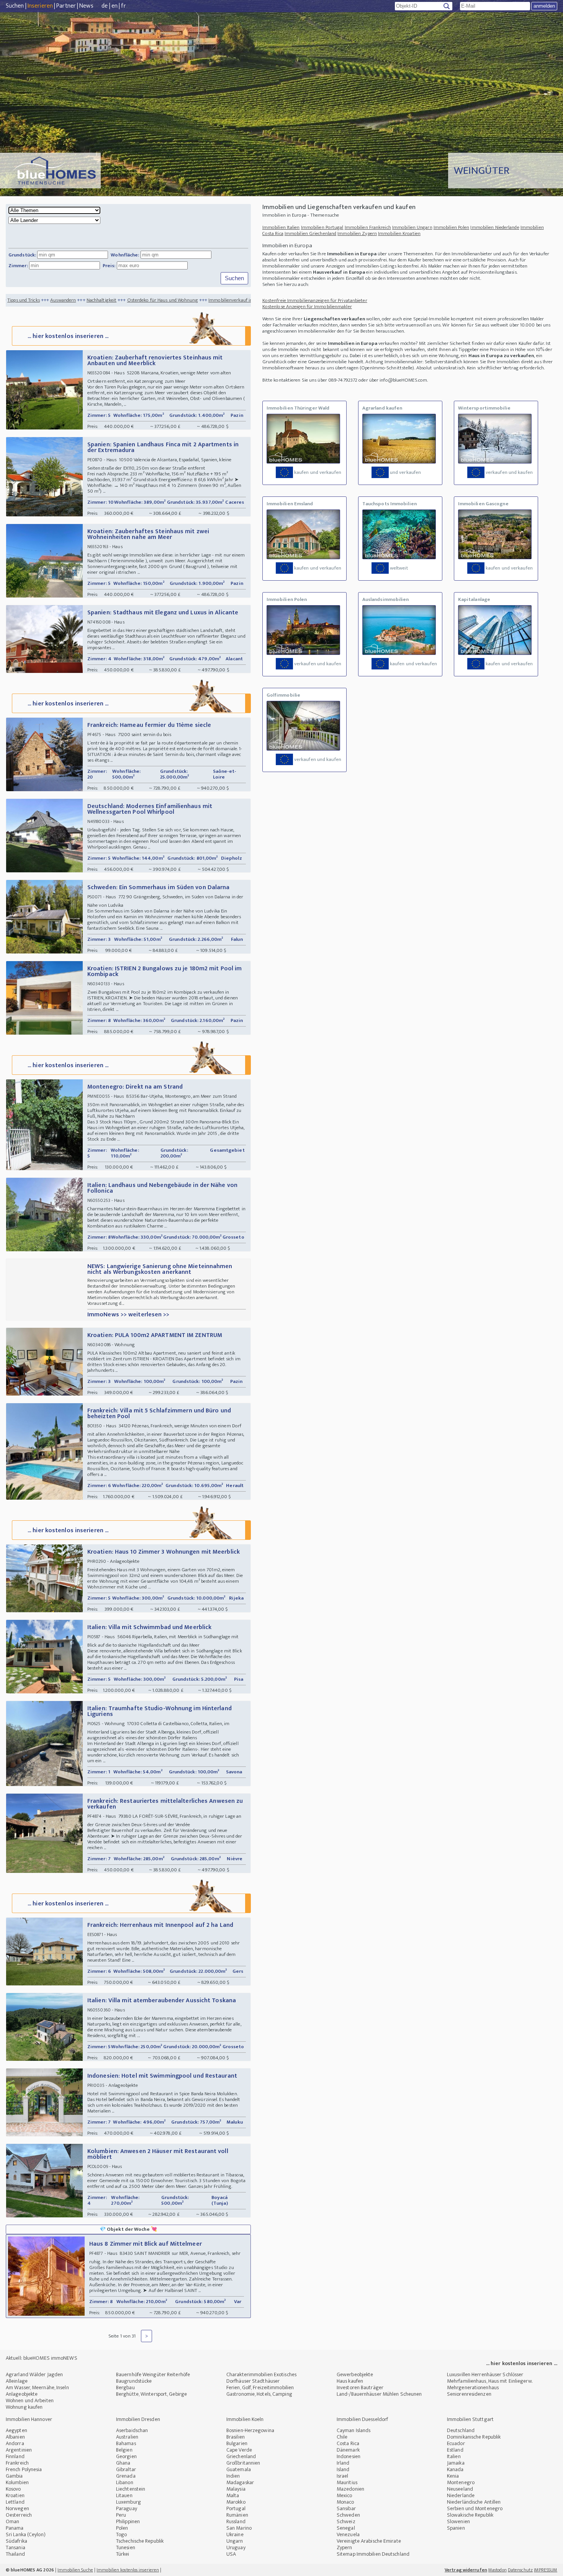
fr (123, 6)
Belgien (124, 2450)
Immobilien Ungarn (412, 227)
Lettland (15, 2502)
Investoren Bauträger (360, 2387)
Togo (121, 2534)
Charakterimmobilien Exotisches (261, 2374)
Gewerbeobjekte (355, 2374)
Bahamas (126, 2443)
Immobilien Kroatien (399, 233)
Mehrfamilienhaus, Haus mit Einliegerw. (490, 2381)
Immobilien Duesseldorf (362, 2419)
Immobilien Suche (75, 2570)
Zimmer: (18, 266)
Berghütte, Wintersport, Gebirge (151, 2394)
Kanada (455, 2469)
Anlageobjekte (22, 2394)
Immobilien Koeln (245, 2419)
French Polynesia (24, 2469)
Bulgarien (237, 2443)
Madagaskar (240, 2482)
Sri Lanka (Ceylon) (26, 2534)
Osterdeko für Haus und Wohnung (79, 300)
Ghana (123, 2463)
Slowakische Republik (470, 2515)
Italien (454, 2456)
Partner (66, 6)
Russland (236, 2521)
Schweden (348, 2515)
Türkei (123, 2554)
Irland (343, 2463)
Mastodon (498, 2570)
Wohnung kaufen (24, 2407)
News (86, 6)
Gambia (14, 2476)
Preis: (109, 266)
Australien (127, 2437)
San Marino (239, 2528)
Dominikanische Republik (474, 2437)
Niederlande (461, 2495)
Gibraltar (126, 2469)
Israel (343, 2476)
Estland (455, 2450)
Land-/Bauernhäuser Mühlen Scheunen (379, 2394)
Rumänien (237, 2515)
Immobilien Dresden (138, 2419)
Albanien (15, 2437)
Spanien (456, 2528)
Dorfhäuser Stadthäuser (253, 2381)
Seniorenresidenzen (469, 2394)
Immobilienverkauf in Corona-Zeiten (162, 300)
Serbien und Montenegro (475, 2508)
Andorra (15, 2443)
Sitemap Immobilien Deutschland (373, 2554)
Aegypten (16, 2430)
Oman (12, 2521)
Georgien (126, 2456)
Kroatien (15, 2495)
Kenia (453, 2476)
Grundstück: (22, 255)
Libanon (125, 2482)
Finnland (15, 2456)
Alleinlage (17, 2381)
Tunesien (126, 2547)
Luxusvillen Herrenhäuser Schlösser (485, 2374)
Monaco (345, 2502)
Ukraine (235, 2534)
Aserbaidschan (132, 2430)
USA (231, 2554)
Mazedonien (350, 2489)
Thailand (15, 2554)
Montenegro (461, 2482)
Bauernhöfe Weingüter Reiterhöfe (153, 2374)
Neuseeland (460, 2489)
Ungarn (235, 2541)
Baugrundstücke (134, 2381)
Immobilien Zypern (357, 233)
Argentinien (19, 2450)
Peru (121, 2515)
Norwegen (17, 2508)
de (105, 6)
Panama (15, 2528)
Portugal (236, 2508)
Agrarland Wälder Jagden (34, 2374)
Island (343, 2469)
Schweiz (346, 2521)
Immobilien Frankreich (368, 227)
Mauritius (347, 2482)
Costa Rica (348, 2443)
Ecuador (456, 2443)
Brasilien (236, 2437)
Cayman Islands (354, 2430)
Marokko (236, 2502)
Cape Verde (239, 2450)
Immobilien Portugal (322, 227)
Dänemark (348, 2450)
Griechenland (241, 2456)
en (115, 6)
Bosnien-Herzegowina (250, 2430)
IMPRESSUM (546, 2570)
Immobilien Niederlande (495, 227)
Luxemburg (128, 2502)
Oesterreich (19, 2515)
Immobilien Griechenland (310, 233)
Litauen (124, 2495)
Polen (122, 2528)
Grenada (126, 2476)
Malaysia (236, 2489)
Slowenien (458, 2521)
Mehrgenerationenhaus (473, 2387)
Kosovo (13, 2489)
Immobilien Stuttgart (470, 2419)
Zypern (345, 2547)
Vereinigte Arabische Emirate (369, 2541)
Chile (342, 2437)
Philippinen (128, 2521)
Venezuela (348, 2534)
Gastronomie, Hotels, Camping (259, 2394)
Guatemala (239, 2469)
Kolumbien (17, 2482)
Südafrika (16, 2541)
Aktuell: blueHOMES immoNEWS (42, 2358)
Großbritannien (243, 2463)
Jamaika (456, 2463)
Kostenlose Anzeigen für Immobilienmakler (307, 307)
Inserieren (40, 6)
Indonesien (349, 2456)
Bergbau (125, 2387)
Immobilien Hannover (29, 2419)
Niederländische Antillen (474, 2502)
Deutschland (461, 2430)
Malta (233, 2495)
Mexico (345, 2495)
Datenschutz (520, 2570)
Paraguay (127, 2508)
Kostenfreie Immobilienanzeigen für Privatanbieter (315, 300)
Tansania (16, 2547)
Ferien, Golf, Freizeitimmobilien (260, 2387)
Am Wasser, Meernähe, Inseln (37, 2387)
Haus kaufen (350, 2381)
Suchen (15, 6)
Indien (233, 2476)
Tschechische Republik (140, 2541)
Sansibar (346, 2508)
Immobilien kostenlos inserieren (128, 2570)
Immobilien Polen (452, 227)
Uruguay (236, 2547)
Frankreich (17, 2463)
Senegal (346, 2528)
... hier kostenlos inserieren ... (68, 336)
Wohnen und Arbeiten (30, 2401)
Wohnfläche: (125, 255)
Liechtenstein (131, 2489)
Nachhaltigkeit (18, 300)
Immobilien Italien (281, 227)
